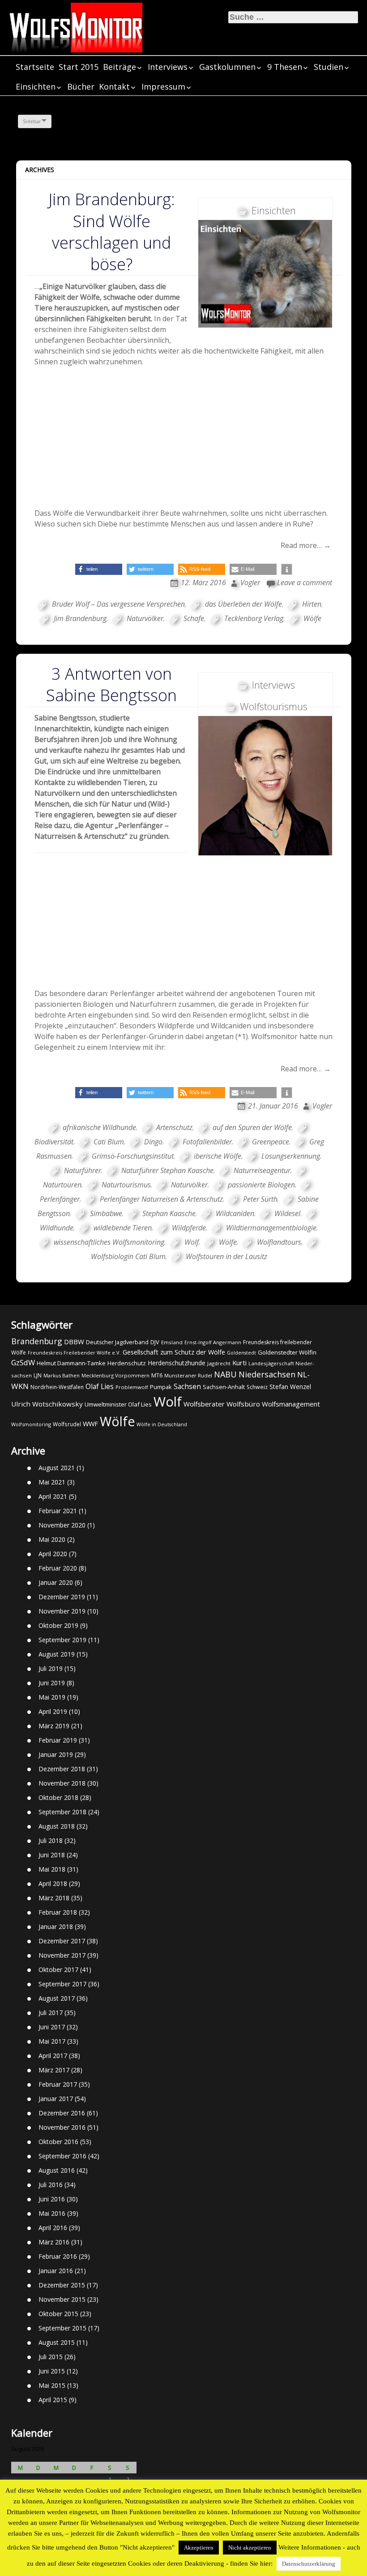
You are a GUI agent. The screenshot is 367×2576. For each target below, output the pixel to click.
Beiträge (119, 67)
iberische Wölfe (218, 1156)
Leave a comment (305, 583)
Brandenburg (37, 1341)
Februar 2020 (58, 1568)
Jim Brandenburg (80, 618)
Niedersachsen (267, 1374)
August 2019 (57, 1654)
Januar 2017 (56, 2099)
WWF (90, 1424)
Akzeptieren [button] (199, 2548)
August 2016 (57, 2170)
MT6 (157, 1375)
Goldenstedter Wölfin (287, 1352)
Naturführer (83, 1170)
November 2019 (62, 1611)
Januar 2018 (56, 1927)
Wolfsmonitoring (31, 1424)
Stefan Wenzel (290, 1387)
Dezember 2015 (62, 2285)
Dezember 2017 (62, 1941)
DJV (155, 1342)
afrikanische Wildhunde (99, 1127)
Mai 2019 (52, 1697)
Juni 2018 (52, 1855)
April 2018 (53, 1883)
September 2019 (62, 1640)
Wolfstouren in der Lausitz (226, 1256)
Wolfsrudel (67, 1424)
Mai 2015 (52, 2385)
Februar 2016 (58, 2256)
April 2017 (53, 2056)
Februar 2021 (58, 1511)
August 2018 (57, 1826)
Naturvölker (145, 618)
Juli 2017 (51, 2013)
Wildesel (287, 1213)
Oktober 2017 (58, 1970)
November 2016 (62, 2127)
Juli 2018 (51, 1840)
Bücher (81, 86)
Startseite (35, 67)
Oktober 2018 (58, 1797)
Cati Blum (109, 1142)
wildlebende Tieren (123, 1228)
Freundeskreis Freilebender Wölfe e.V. (74, 1353)
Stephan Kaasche (169, 1213)
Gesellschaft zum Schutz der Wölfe (174, 1352)
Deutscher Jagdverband (117, 1342)
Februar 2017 (58, 2084)
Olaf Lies (100, 1386)
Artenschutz (174, 1127)
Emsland (172, 1342)
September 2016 (62, 2156)
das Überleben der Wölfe (243, 604)
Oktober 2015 (58, 2314)
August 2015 (57, 2342)
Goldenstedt (241, 1353)
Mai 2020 (52, 1539)
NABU (225, 1374)
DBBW (74, 1342)
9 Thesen (285, 67)
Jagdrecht (219, 1363)
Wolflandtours (279, 1242)
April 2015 (53, 2400)
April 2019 (53, 1711)
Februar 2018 (58, 1912)
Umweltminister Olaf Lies (118, 1404)
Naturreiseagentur (262, 1170)
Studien (329, 67)
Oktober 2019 (58, 1625)
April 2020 (53, 1554)
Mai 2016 (52, 2213)
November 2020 (62, 1525)
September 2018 (62, 1812)
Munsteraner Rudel (188, 1375)
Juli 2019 (51, 1668)
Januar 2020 (56, 1582)
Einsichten (36, 86)
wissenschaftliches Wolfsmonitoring (109, 1242)
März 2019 (54, 1726)
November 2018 (62, 1783)
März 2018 (54, 1898)
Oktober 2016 (58, 2142)
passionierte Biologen (261, 1185)
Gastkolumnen (227, 67)
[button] (99, 569)
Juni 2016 (52, 2199)
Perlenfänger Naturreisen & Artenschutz (161, 1199)
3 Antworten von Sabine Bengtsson (111, 684)
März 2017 (54, 2070)
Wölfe (312, 618)
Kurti (239, 1363)
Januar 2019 (56, 1754)
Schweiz (257, 1387)
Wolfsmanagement (291, 1404)
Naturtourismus (126, 1185)
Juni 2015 (52, 2371)
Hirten (312, 604)
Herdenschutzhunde (177, 1363)
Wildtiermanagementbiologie (271, 1228)
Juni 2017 (52, 2027)
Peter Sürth (260, 1199)
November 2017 (62, 1955)
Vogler (250, 583)
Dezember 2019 (62, 1597)
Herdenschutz (127, 1363)
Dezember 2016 (62, 2113)
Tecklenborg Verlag (254, 618)
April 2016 (53, 2228)
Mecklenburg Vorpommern (115, 1375)
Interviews (168, 67)
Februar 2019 (58, 1740)
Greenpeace (271, 1142)
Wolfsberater (204, 1404)
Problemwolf (132, 1387)
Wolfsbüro (243, 1404)
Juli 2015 (51, 2357)
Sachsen (187, 1387)
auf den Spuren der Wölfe (252, 1127)
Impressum (163, 86)
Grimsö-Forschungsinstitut (133, 1156)
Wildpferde (189, 1228)
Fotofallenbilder (207, 1142)
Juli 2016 (51, 2185)
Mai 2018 (52, 1869)
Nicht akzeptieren (250, 2548)
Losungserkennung (291, 1156)
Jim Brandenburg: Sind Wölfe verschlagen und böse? (112, 232)
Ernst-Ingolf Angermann (213, 1342)
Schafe (194, 618)
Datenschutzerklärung (309, 2564)
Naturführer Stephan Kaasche (167, 1170)
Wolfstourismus (274, 706)
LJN (38, 1375)
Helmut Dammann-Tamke (71, 1363)
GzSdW (23, 1362)
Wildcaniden (235, 1213)
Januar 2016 (56, 2271)
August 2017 (57, 1998)
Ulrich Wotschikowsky (47, 1404)
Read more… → (306, 545)
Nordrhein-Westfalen (57, 1387)
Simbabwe (106, 1213)
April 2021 (53, 1496)
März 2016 (54, 2242)
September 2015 (62, 2328)
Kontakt (114, 86)
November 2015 (62, 2299)
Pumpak (161, 1387)
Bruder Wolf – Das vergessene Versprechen (118, 604)
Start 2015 (79, 67)
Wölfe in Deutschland (162, 1424)
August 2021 (57, 1468)
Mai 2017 (52, 2041)
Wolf (192, 1242)
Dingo (153, 1142)
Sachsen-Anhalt (224, 1387)
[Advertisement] (184, 440)
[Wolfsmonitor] (76, 28)
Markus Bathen (62, 1375)
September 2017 (62, 1984)
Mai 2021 (52, 1482)
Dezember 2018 (62, 1769)
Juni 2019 (52, 1683)
